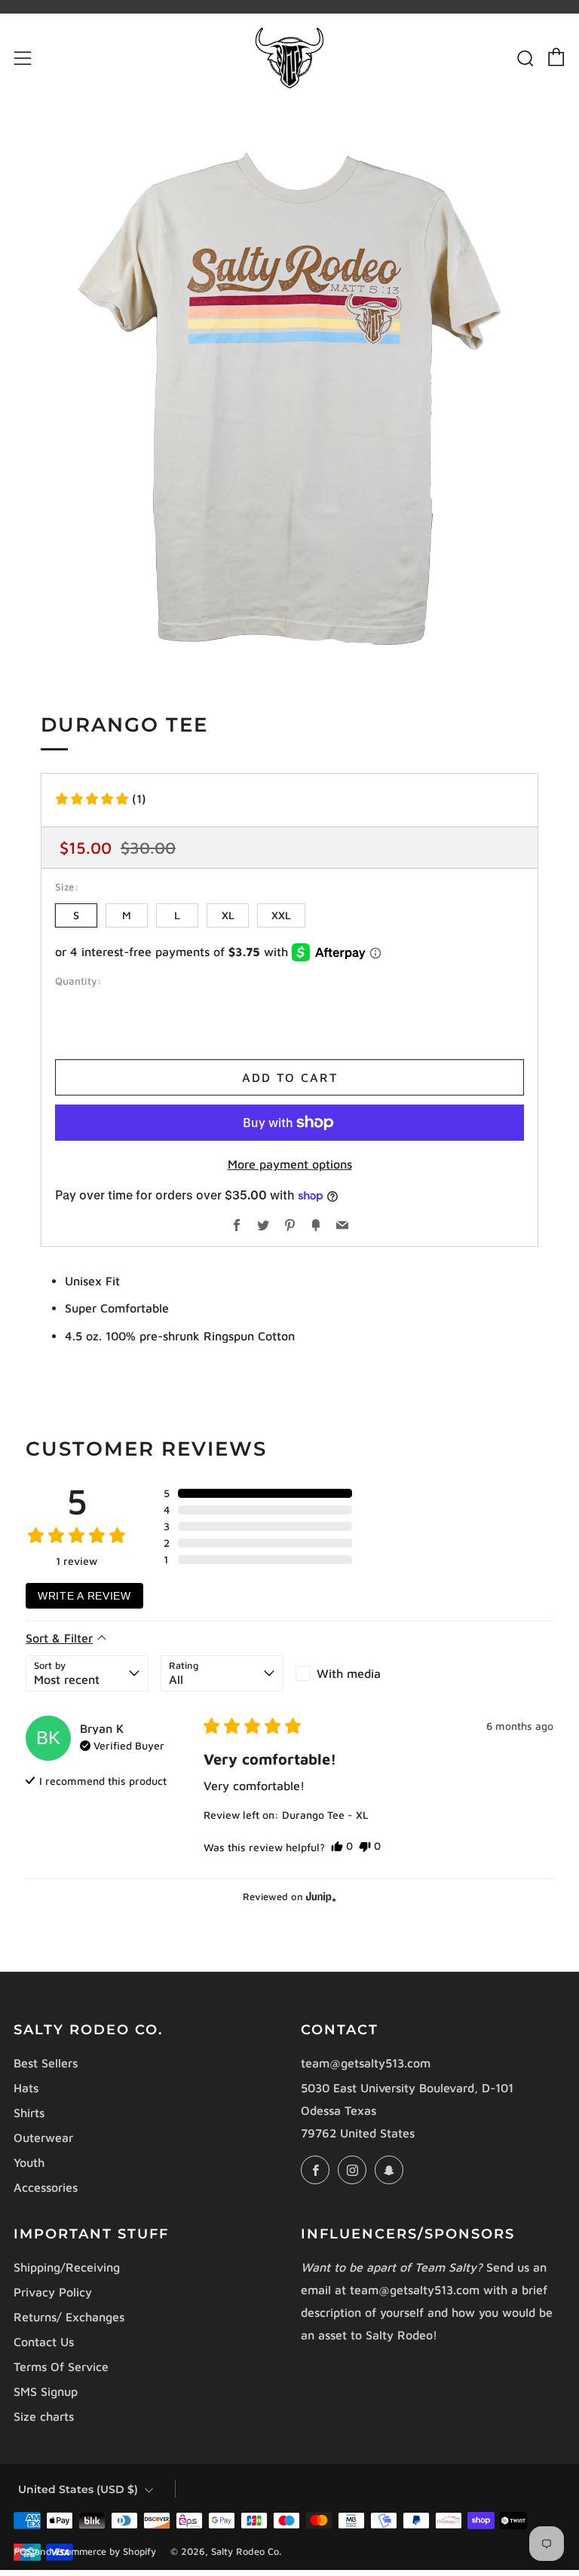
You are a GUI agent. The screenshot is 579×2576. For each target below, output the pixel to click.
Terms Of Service (61, 2367)
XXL (281, 915)
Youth (29, 2162)
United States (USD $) (78, 2489)
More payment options (290, 1164)
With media (349, 1673)
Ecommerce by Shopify (106, 2552)
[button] (100, 799)
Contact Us (44, 2342)
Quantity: (78, 982)
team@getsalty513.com (366, 2063)
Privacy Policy (53, 2292)
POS (23, 2552)
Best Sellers (46, 2063)
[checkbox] (357, 1673)
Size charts (44, 2416)
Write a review (84, 1596)
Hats (26, 2088)
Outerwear (43, 2137)
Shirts (29, 2113)
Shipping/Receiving (67, 2267)
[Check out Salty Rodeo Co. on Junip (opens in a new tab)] (320, 1896)
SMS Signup (46, 2391)
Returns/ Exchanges (69, 2317)
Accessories (46, 2187)
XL (228, 915)
